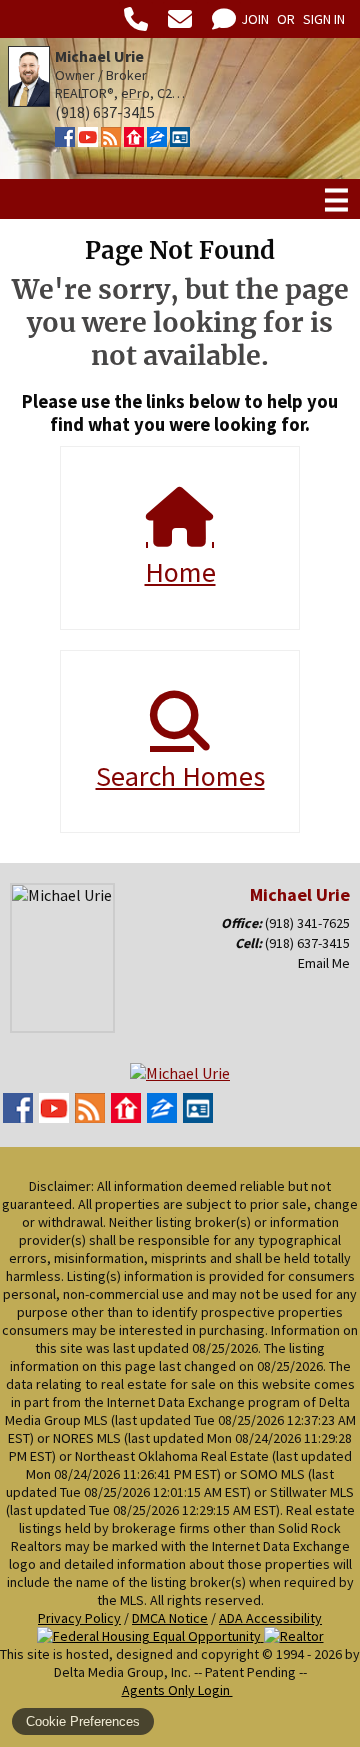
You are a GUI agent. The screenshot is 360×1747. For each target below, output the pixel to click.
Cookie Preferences (83, 1721)
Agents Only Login (177, 1690)
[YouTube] (88, 141)
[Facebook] (65, 141)
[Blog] (111, 141)
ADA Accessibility (270, 1618)
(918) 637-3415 (307, 943)
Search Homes (180, 776)
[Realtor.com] (134, 141)
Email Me (324, 963)
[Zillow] (157, 141)
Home (180, 572)
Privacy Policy (79, 1618)
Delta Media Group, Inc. (122, 1672)
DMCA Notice (170, 1618)
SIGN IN (324, 19)
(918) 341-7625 (307, 923)
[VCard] (180, 141)
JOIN (255, 19)
